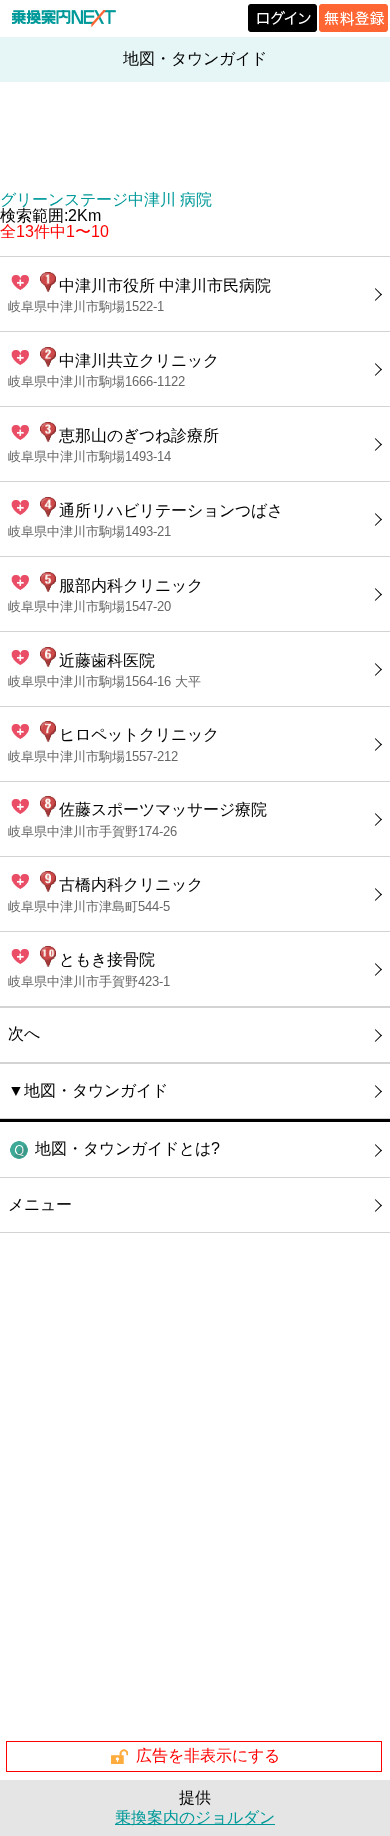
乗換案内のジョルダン (195, 1817)
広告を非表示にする (208, 1755)
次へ (24, 1033)
